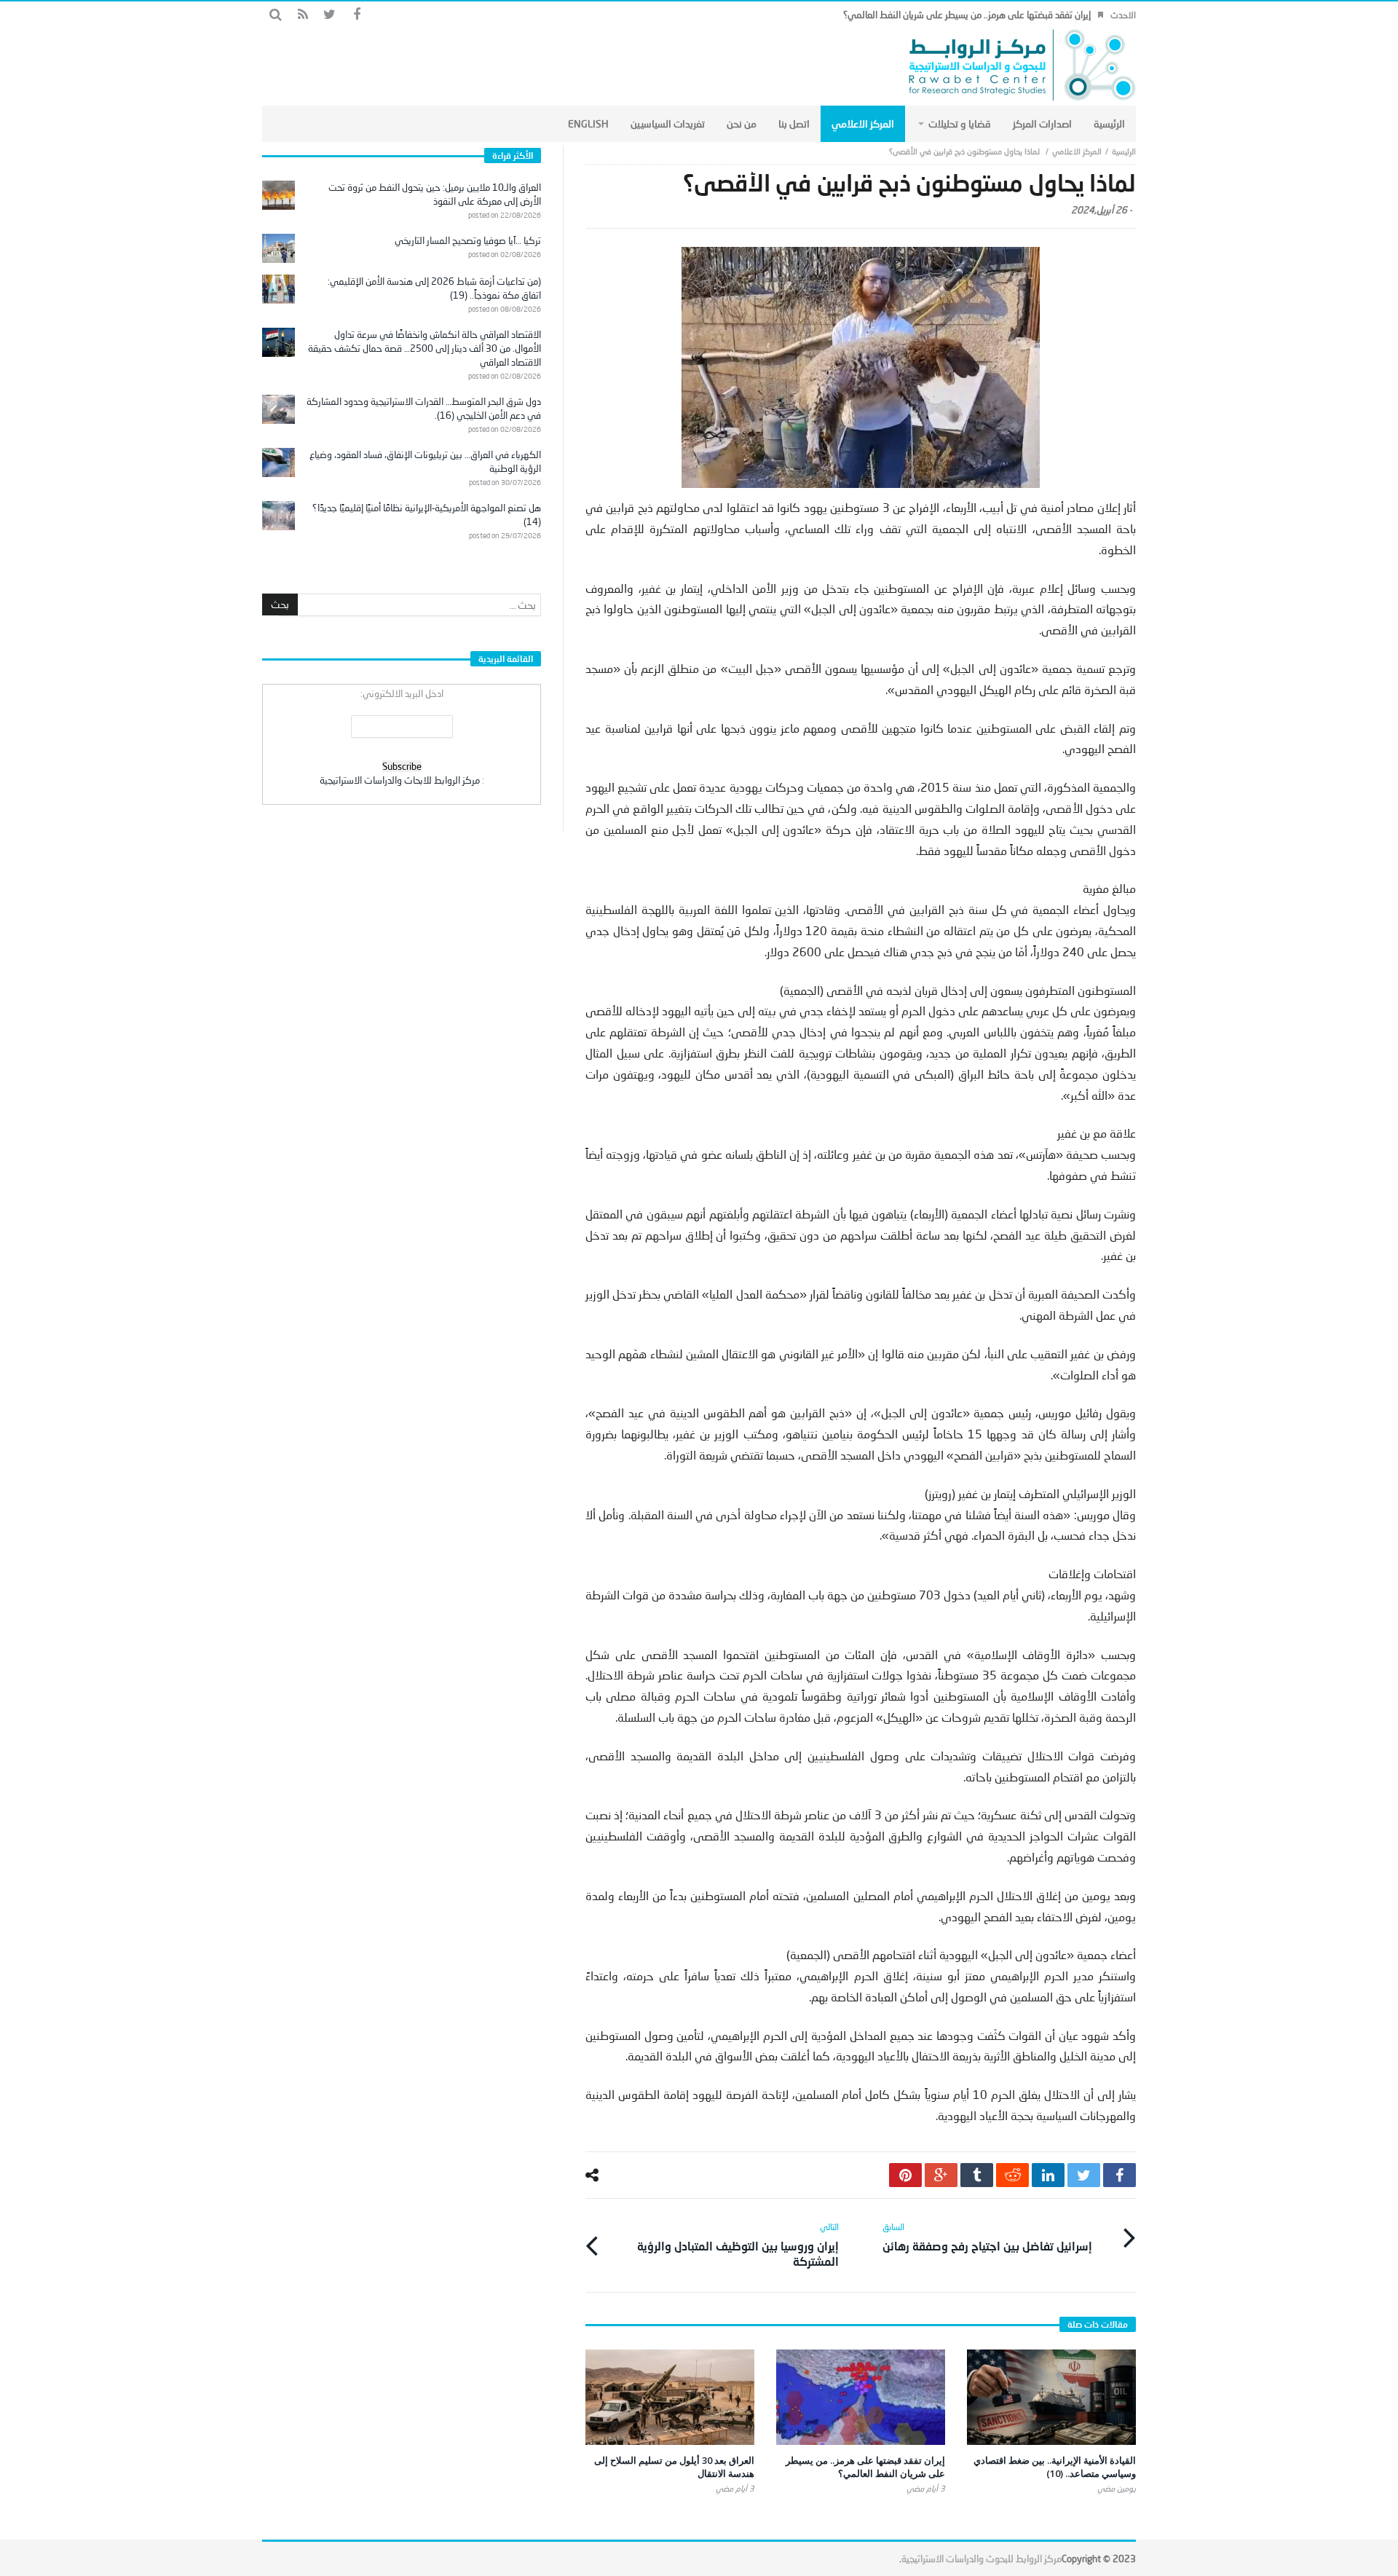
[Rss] (303, 15)
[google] (941, 2175)
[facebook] (1119, 2175)
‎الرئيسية (1124, 151)
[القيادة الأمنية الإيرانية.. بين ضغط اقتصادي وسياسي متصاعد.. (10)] (1051, 2397)
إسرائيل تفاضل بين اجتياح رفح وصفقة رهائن (987, 2237)
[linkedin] (1048, 2175)
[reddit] (1012, 2175)
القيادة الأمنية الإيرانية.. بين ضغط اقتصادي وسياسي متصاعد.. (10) (1055, 2467)
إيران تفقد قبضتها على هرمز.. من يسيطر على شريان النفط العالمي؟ (967, 15)
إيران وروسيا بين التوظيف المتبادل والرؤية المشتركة (738, 2245)
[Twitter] (329, 15)
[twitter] (1084, 2175)
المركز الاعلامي (1077, 151)
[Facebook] (356, 15)
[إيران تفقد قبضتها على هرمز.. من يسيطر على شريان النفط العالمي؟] (861, 2397)
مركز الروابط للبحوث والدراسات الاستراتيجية (982, 2559)
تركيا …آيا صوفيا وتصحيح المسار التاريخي (468, 240)
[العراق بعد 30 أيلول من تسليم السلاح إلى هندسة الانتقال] (670, 2397)
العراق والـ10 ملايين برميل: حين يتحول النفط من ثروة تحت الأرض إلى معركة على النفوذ (435, 194)
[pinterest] (905, 2175)
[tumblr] (977, 2175)
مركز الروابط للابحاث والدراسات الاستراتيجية (400, 780)
